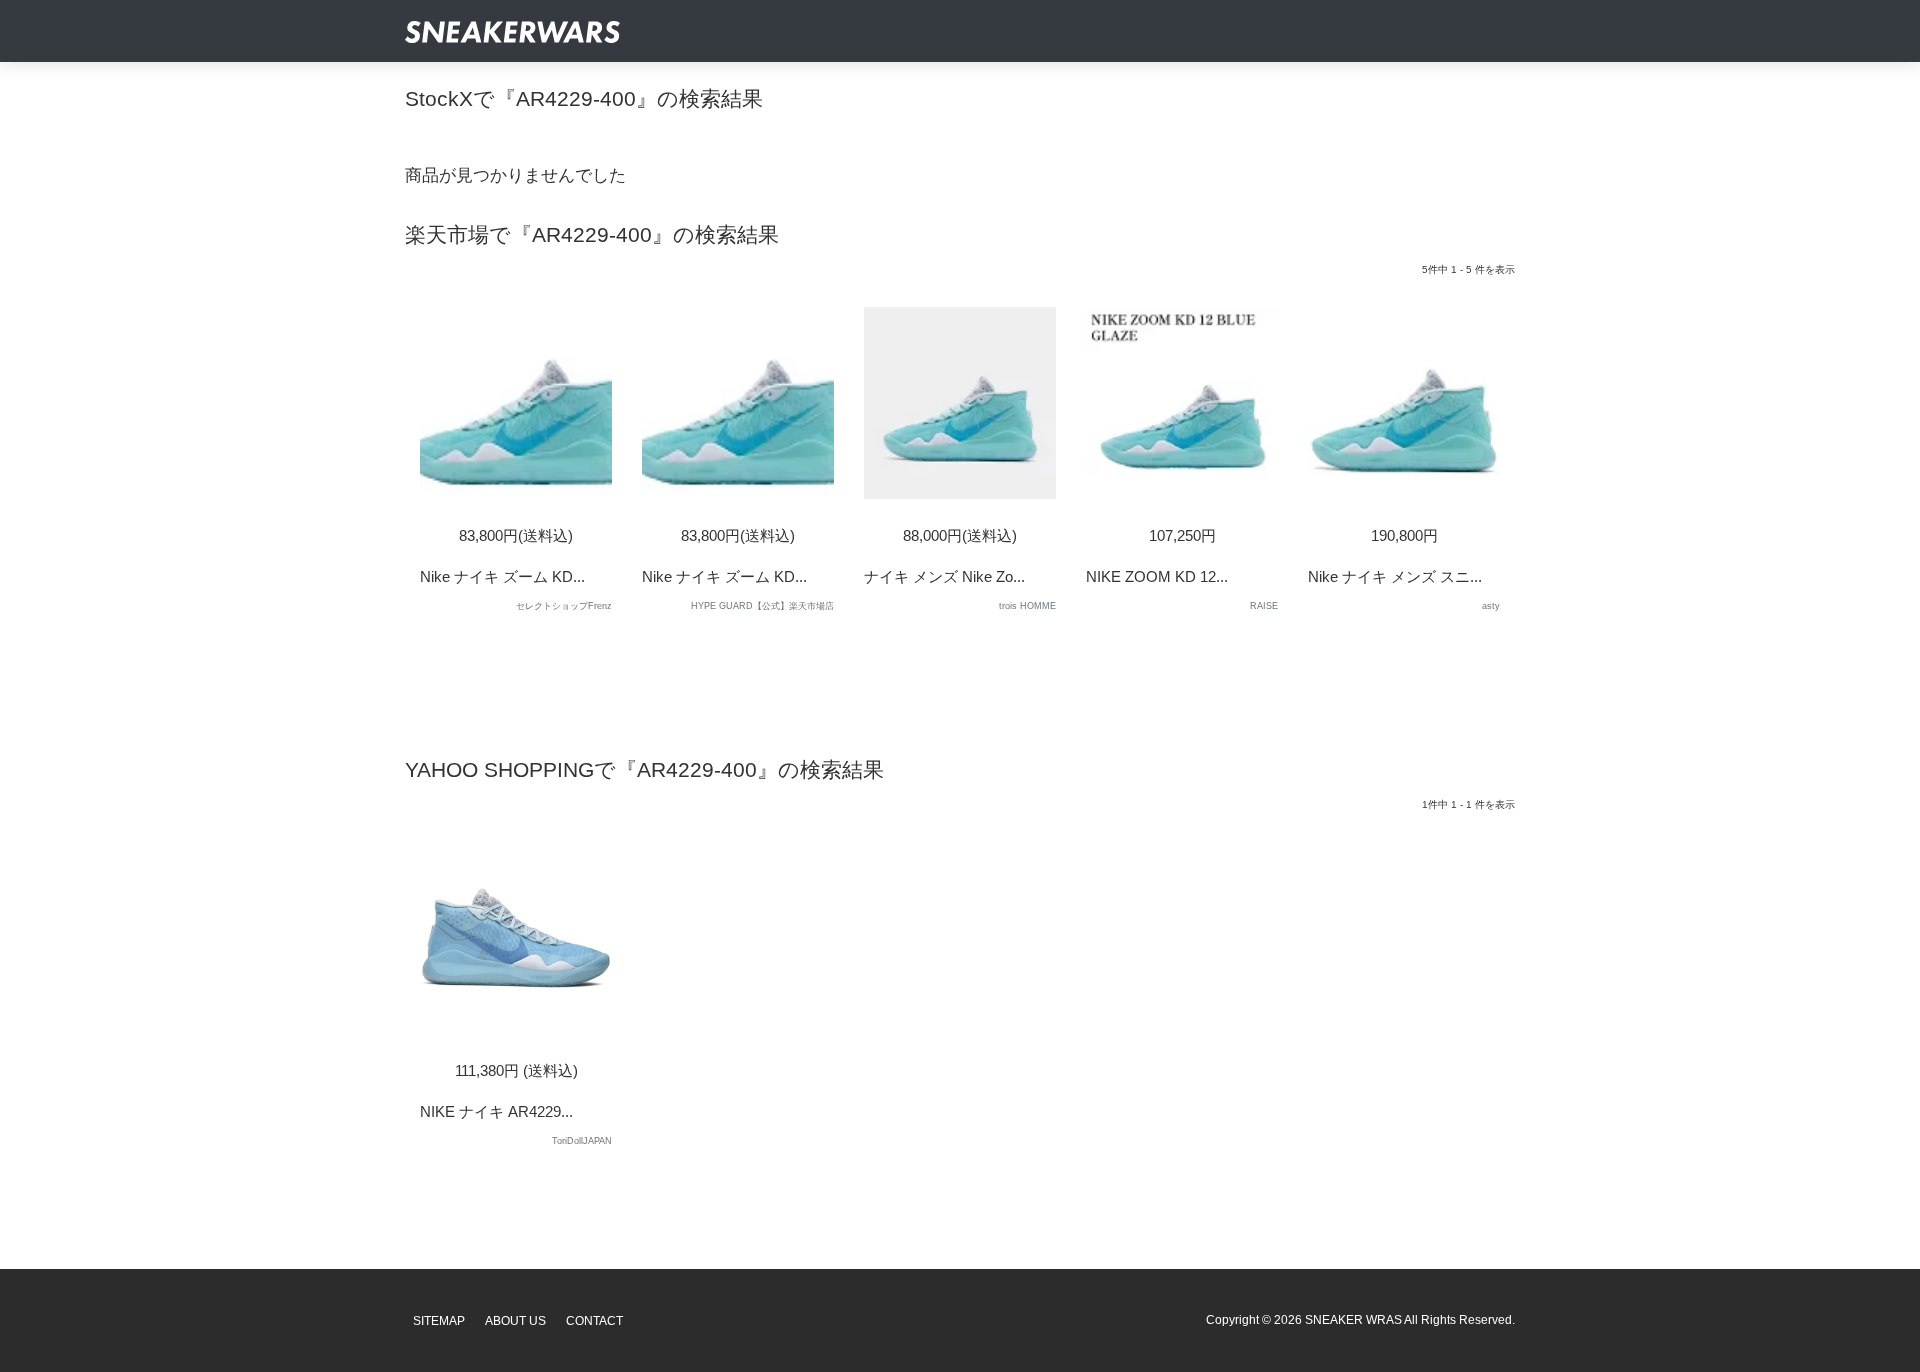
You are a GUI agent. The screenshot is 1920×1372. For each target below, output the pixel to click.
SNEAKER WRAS (1353, 1320)
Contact (594, 1321)
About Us (515, 1321)
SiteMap (439, 1321)
